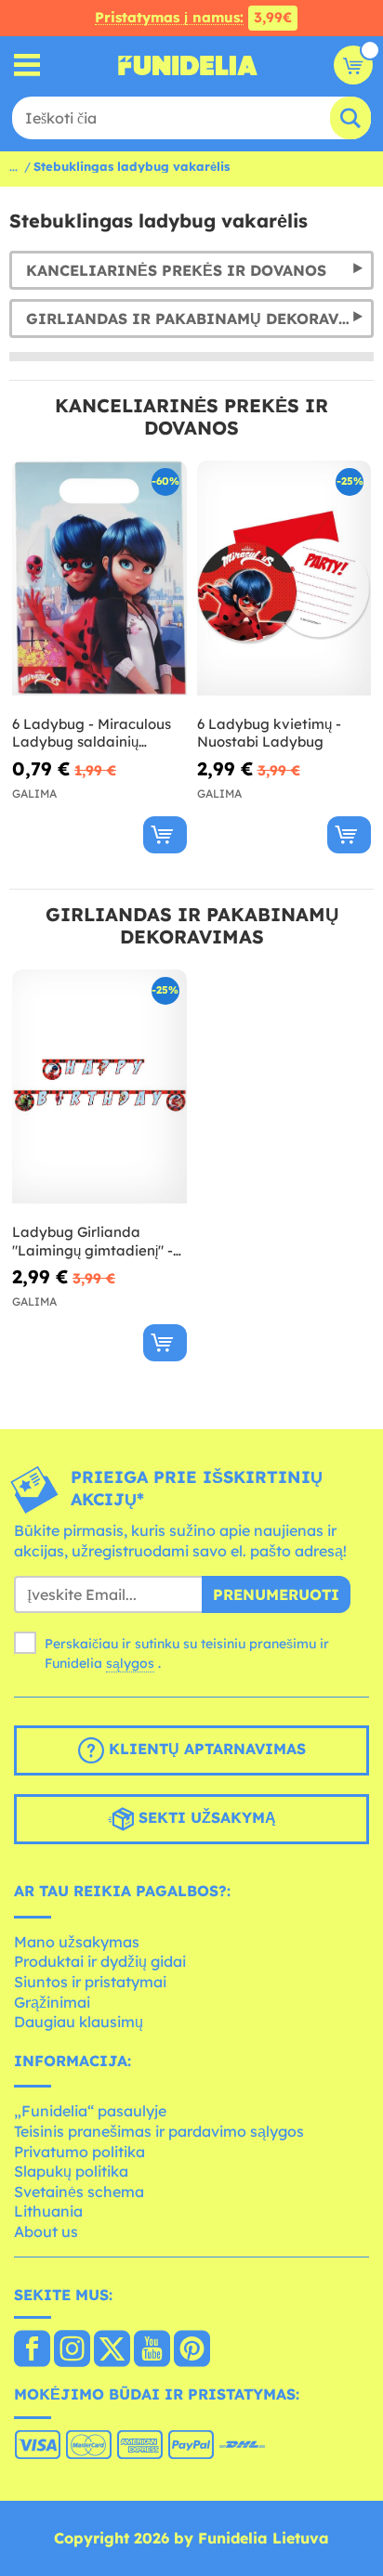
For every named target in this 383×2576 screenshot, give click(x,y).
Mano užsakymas (77, 1942)
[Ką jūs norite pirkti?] (27, 65)
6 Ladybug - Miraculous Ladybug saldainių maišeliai (92, 733)
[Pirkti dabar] (165, 835)
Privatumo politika (79, 2152)
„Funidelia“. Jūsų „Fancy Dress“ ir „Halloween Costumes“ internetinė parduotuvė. (188, 65)
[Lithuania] (32, 2350)
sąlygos (130, 1663)
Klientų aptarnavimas (205, 1749)
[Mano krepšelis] (353, 65)
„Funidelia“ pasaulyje (90, 2111)
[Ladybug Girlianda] (99, 1087)
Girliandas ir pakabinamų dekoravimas (200, 319)
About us (46, 2231)
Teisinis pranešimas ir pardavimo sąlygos (159, 2131)
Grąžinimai (52, 2002)
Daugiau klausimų (79, 2022)
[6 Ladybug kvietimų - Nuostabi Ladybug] (284, 579)
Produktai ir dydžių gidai (100, 1961)
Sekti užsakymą (205, 1817)
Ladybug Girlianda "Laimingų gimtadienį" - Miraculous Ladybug (92, 1241)
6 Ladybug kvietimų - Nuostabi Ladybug (269, 733)
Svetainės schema (79, 2192)
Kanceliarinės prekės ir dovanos (176, 270)
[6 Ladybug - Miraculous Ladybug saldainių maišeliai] (99, 579)
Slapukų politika (71, 2171)
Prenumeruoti (276, 1594)
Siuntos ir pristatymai (90, 1982)
